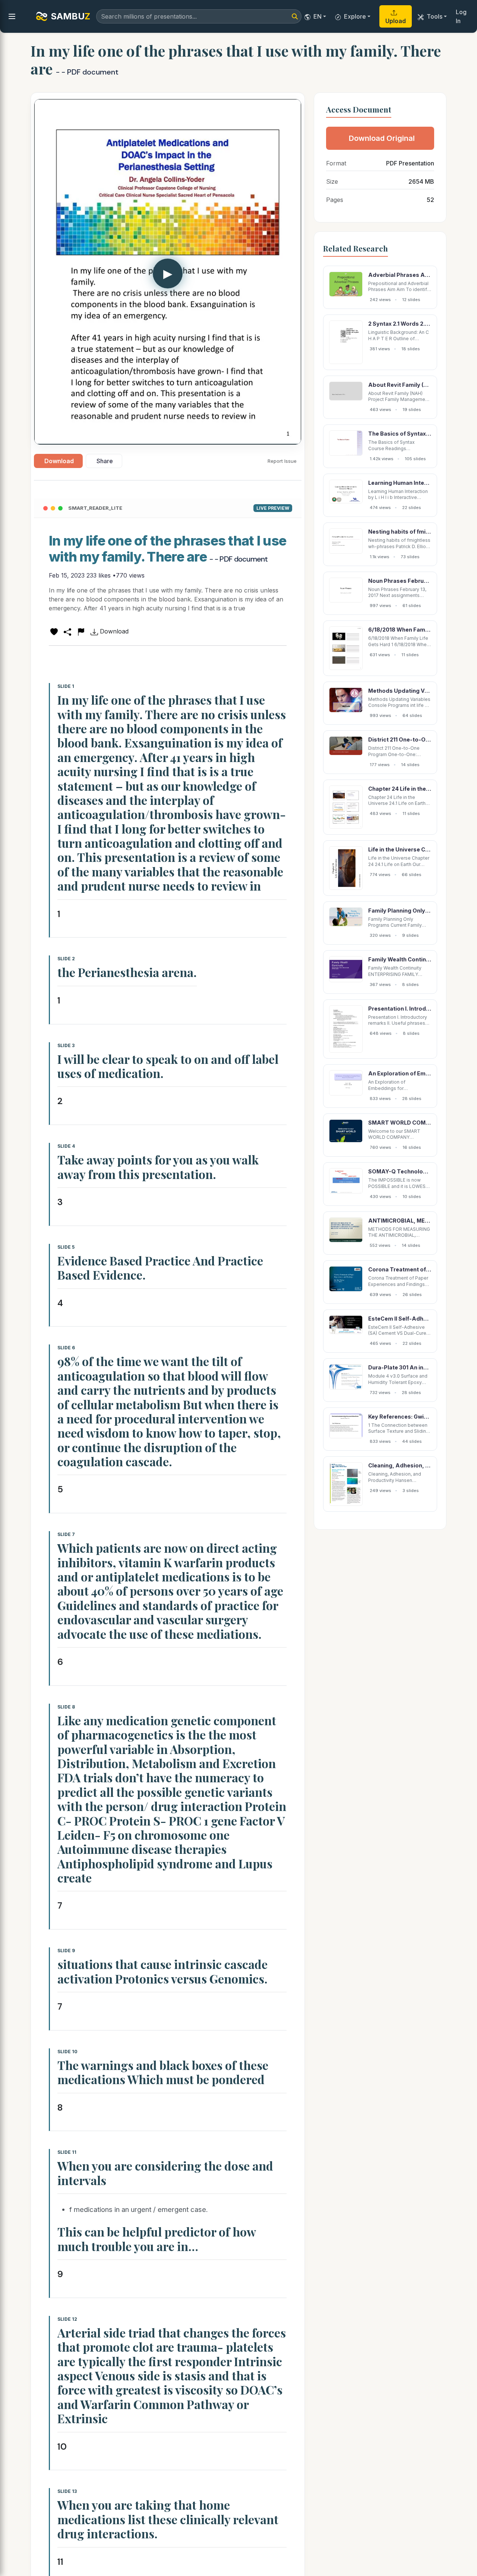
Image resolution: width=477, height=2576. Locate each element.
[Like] (54, 631)
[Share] (67, 631)
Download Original (382, 138)
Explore (355, 16)
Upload (396, 21)
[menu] (12, 16)
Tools (435, 16)
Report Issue (282, 461)
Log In (461, 16)
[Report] (81, 631)
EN (318, 16)
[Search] (295, 16)
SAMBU (70, 16)
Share (105, 461)
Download (59, 461)
